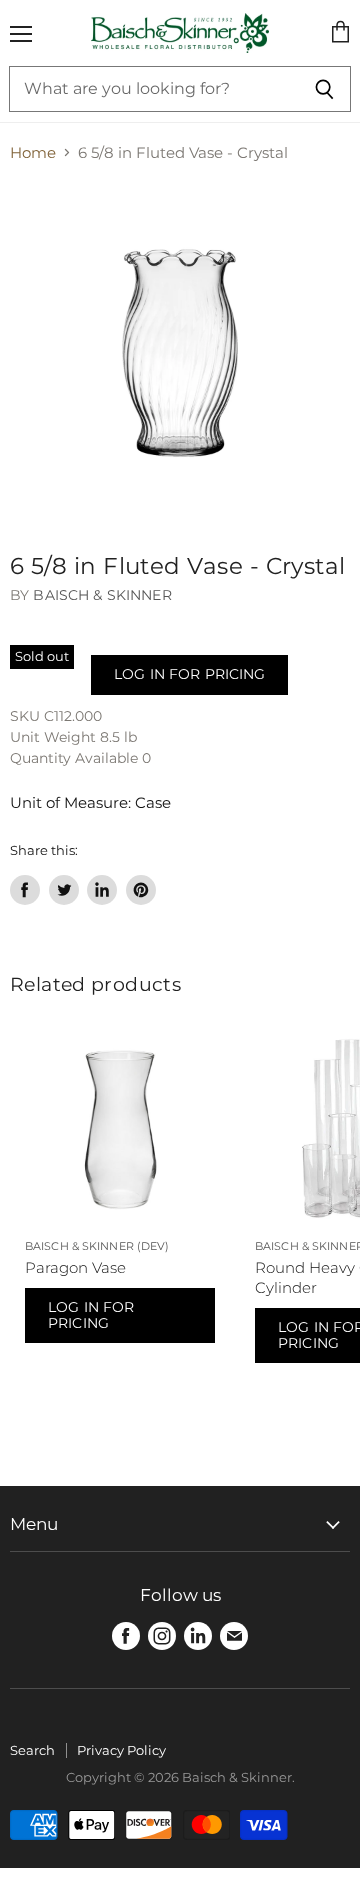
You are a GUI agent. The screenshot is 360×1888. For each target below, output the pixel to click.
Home (33, 152)
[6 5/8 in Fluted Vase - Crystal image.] (180, 353)
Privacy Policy (121, 1750)
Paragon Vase (75, 1267)
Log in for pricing (189, 674)
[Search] (324, 89)
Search (32, 1750)
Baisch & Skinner (102, 595)
